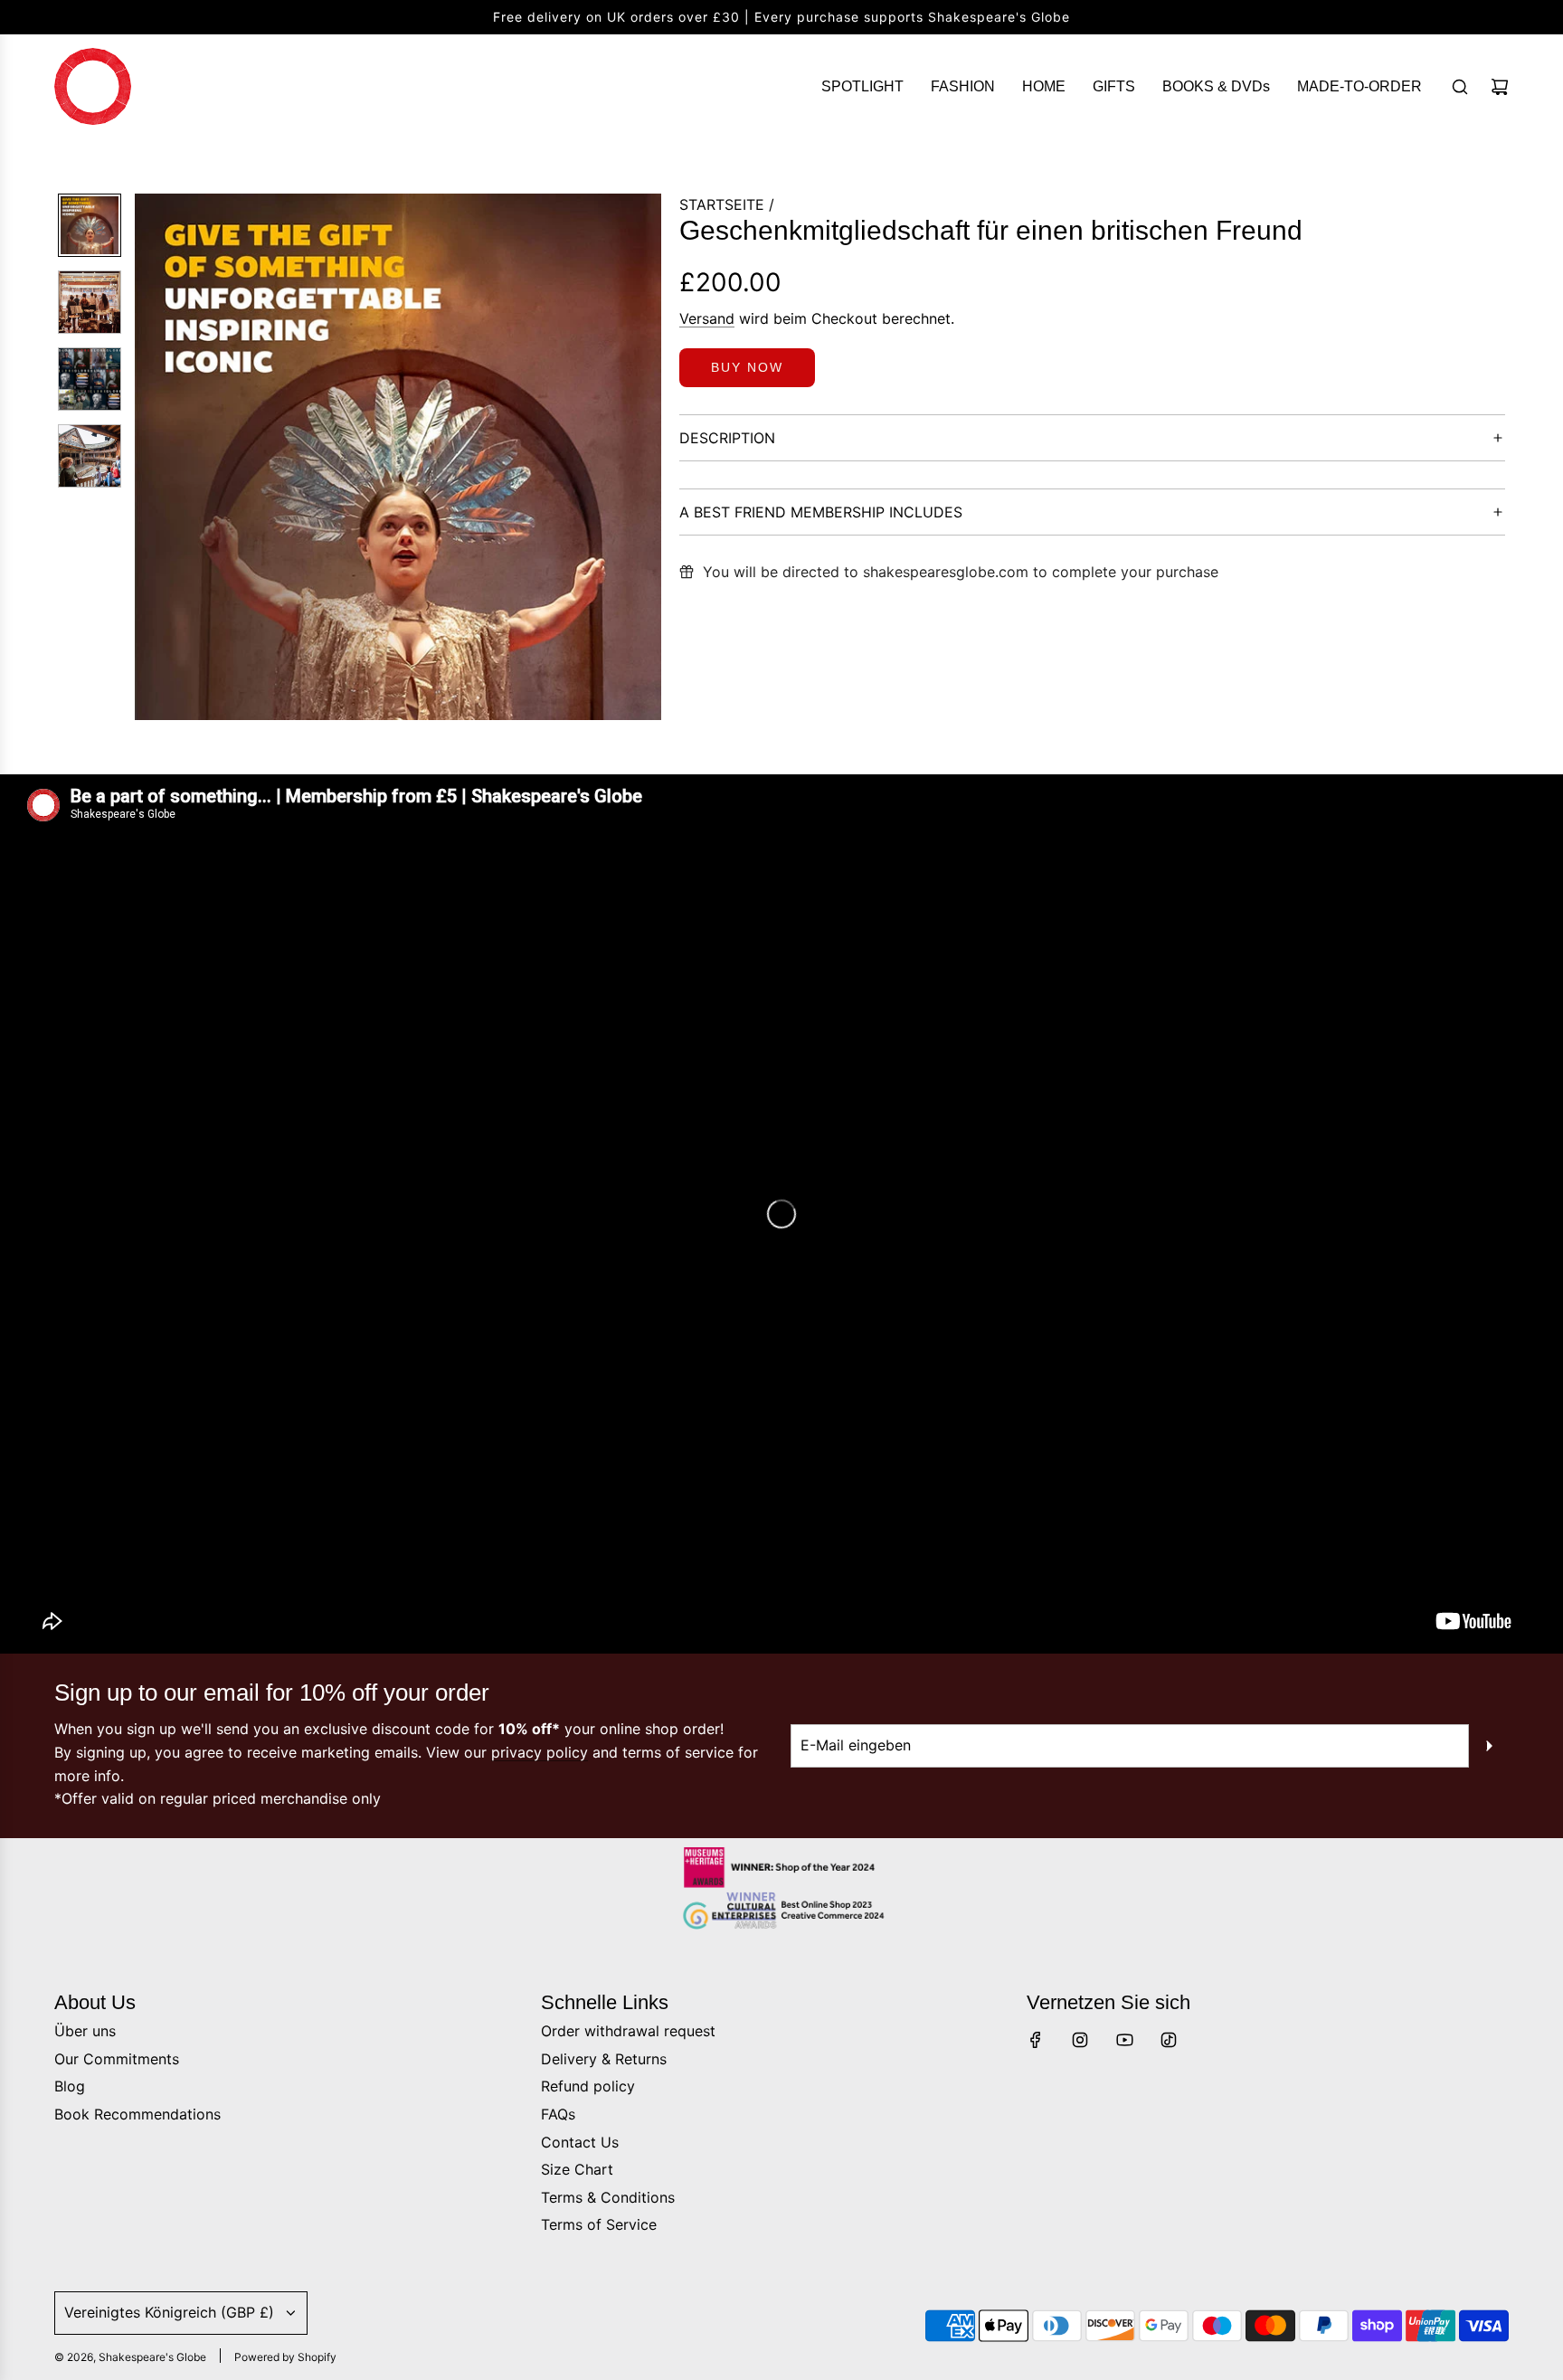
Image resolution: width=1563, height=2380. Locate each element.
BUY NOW (747, 367)
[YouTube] (1124, 2040)
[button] (149, 457)
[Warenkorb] (1500, 87)
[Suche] (1460, 87)
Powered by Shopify (285, 2357)
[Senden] (1489, 1746)
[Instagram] (1080, 2040)
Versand (707, 318)
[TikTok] (1169, 2040)
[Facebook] (1036, 2040)
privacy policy (540, 1752)
